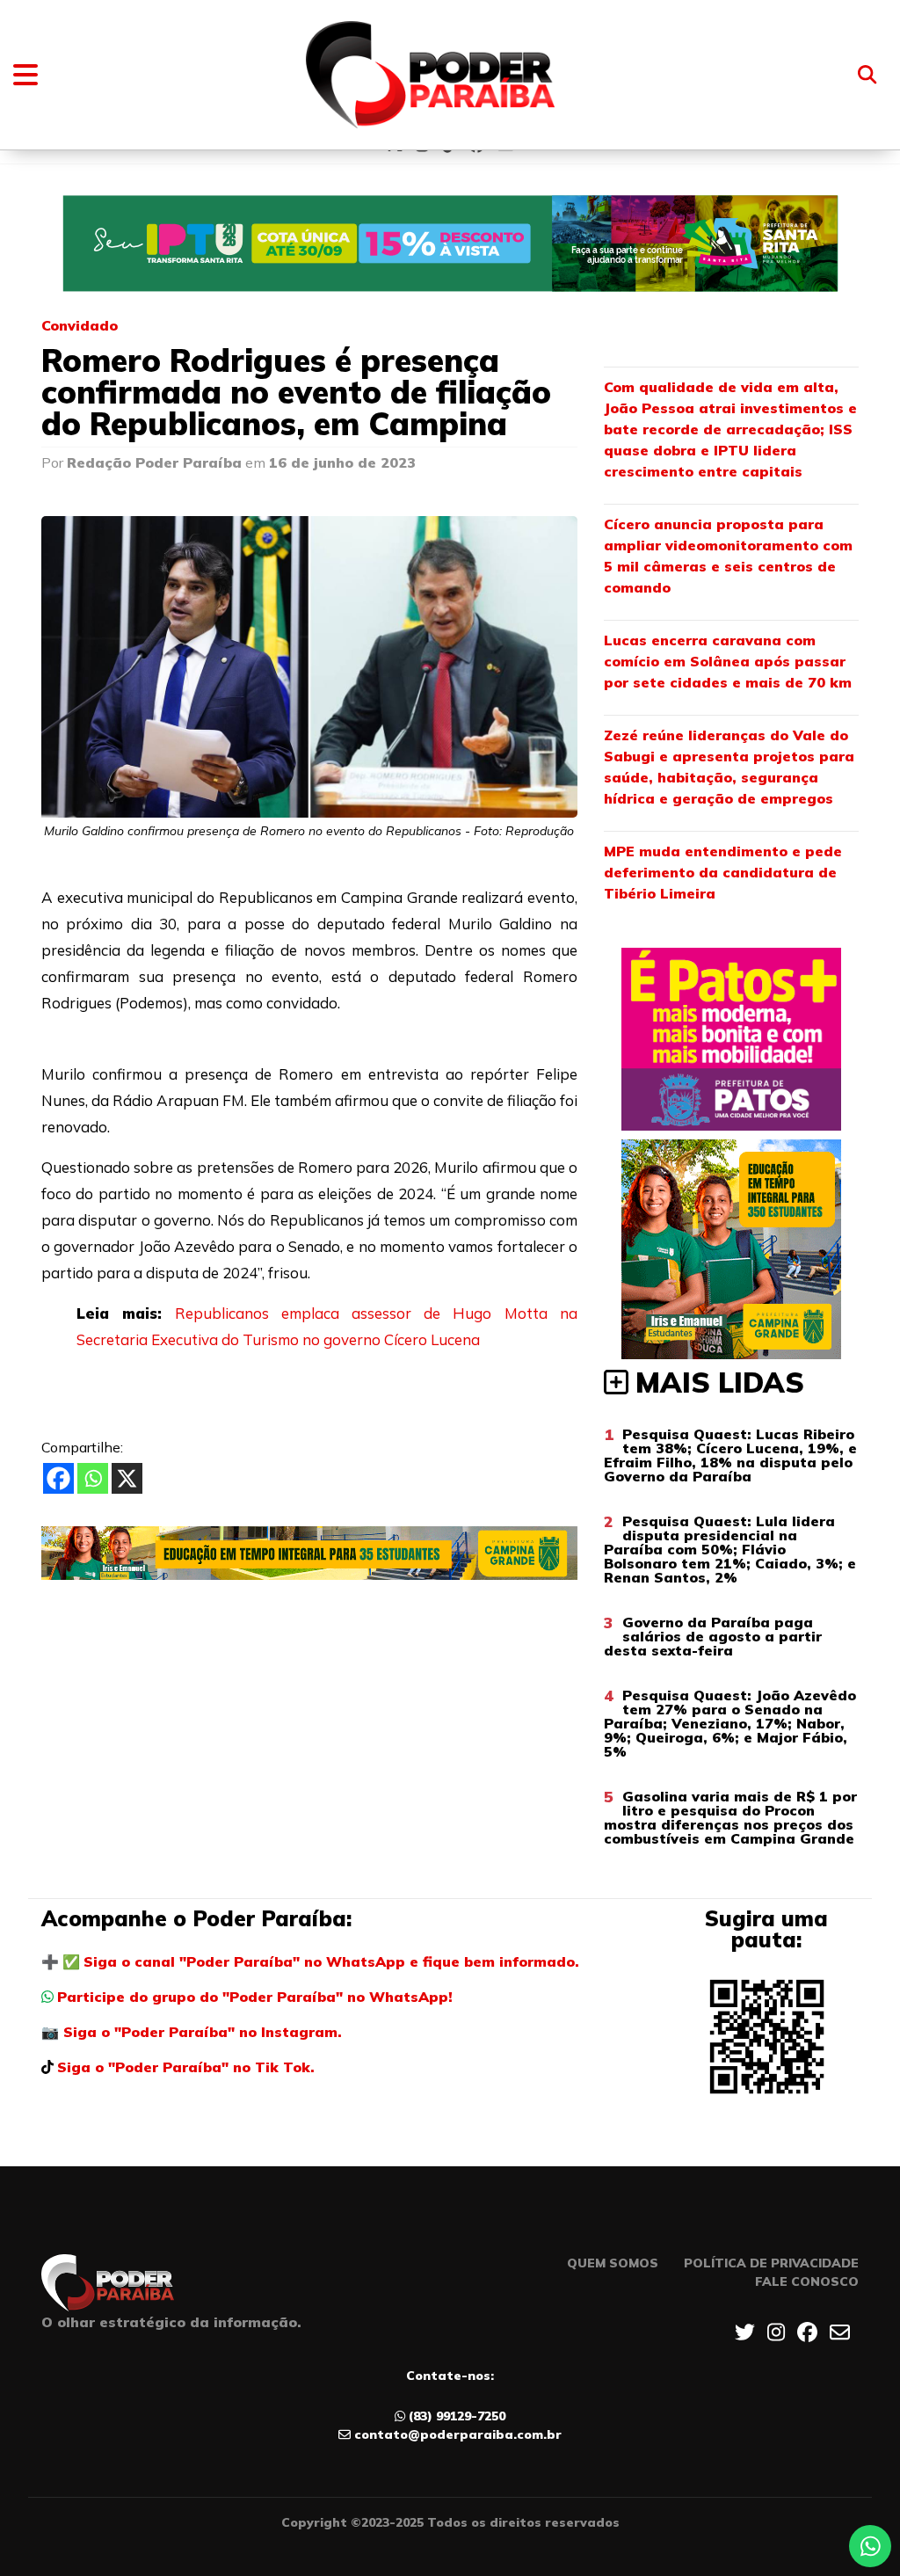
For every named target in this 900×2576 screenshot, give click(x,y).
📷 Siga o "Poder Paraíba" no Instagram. (192, 2032)
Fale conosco (807, 2281)
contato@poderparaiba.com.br (458, 2434)
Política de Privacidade (771, 2263)
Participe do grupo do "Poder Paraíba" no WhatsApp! (255, 1997)
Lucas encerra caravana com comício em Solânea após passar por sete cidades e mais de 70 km (728, 661)
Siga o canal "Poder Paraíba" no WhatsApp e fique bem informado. (331, 1961)
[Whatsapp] (93, 1478)
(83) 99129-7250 (457, 2416)
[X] (127, 1478)
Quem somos (613, 2263)
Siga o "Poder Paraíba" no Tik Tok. (186, 2067)
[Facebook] (58, 1478)
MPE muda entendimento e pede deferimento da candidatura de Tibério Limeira (723, 872)
